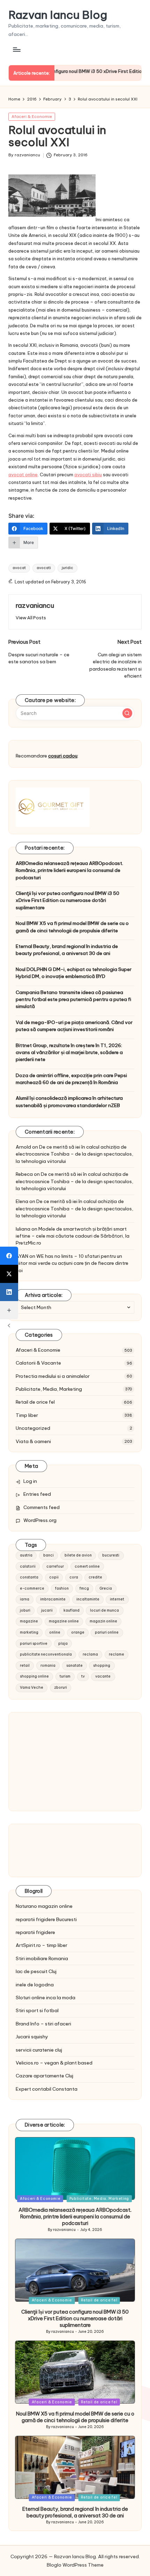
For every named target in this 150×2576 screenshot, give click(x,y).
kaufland (72, 1610)
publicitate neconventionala (46, 1654)
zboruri (61, 1688)
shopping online (34, 1676)
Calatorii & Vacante (38, 1363)
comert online (87, 1566)
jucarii (47, 1610)
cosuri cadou (63, 756)
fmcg (84, 1588)
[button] (31, 618)
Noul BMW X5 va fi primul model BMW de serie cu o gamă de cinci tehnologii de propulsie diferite (72, 927)
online (55, 1632)
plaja (63, 1644)
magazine (29, 1621)
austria (26, 1555)
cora (74, 1577)
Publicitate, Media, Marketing (49, 1389)
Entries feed (37, 1494)
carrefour (55, 1566)
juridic (67, 568)
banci (48, 1555)
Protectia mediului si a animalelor (53, 1376)
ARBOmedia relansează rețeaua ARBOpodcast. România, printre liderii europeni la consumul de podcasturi (69, 870)
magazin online (103, 1621)
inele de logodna (35, 1985)
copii (54, 1577)
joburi (25, 1610)
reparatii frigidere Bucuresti (46, 1919)
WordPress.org (40, 1520)
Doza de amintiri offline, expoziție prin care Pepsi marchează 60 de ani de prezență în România (71, 1079)
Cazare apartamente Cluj (44, 2076)
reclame (117, 1654)
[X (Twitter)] (9, 1274)
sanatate (74, 1666)
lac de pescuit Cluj (36, 1971)
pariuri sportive (34, 1644)
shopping (102, 1666)
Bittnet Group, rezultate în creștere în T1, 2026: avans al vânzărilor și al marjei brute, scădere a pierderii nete (69, 1052)
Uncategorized (33, 1428)
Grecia (106, 1588)
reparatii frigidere (35, 1932)
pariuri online (107, 1632)
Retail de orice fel (35, 1402)
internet (117, 1599)
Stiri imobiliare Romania (42, 1958)
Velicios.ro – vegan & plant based (54, 2063)
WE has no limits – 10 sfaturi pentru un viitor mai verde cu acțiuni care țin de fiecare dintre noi (72, 1263)
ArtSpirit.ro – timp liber (42, 1945)
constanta (29, 1577)
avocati (44, 568)
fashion (62, 1588)
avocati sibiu (88, 475)
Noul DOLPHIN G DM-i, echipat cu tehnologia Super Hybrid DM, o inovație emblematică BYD (74, 973)
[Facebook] (9, 1256)
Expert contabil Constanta (47, 2089)
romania (48, 1666)
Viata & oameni (33, 1441)
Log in (30, 1481)
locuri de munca (104, 1610)
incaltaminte (88, 1599)
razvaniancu (35, 605)
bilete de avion (78, 1555)
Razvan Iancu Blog (58, 15)
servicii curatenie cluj (39, 2050)
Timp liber (27, 1415)
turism (65, 1676)
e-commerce (32, 1588)
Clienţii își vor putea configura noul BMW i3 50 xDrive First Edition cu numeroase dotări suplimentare (67, 900)
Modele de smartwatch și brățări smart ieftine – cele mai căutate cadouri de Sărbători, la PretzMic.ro (73, 1236)
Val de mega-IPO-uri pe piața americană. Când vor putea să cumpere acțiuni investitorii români (74, 1026)
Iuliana (23, 1229)
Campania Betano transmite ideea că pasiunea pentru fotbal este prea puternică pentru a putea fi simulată (73, 999)
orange (78, 1632)
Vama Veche (32, 1688)
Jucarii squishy (32, 2037)
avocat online (23, 475)
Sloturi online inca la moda (46, 1998)
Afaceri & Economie (32, 117)
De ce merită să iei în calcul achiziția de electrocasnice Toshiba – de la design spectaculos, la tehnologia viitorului (74, 1154)
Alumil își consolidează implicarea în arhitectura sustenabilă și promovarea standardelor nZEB (69, 1102)
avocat (19, 568)
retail (25, 1666)
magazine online (64, 1621)
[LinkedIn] (9, 1292)
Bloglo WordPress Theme (75, 2565)
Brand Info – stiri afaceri (43, 2024)
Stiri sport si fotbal (37, 2010)
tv (83, 1676)
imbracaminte (53, 1599)
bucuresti (111, 1555)
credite (95, 1577)
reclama (90, 1654)
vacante (103, 1676)
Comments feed (42, 1507)
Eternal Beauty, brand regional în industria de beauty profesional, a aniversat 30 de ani (67, 950)
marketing (29, 1632)
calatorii (28, 1566)
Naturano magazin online (44, 1906)
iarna (25, 1599)
